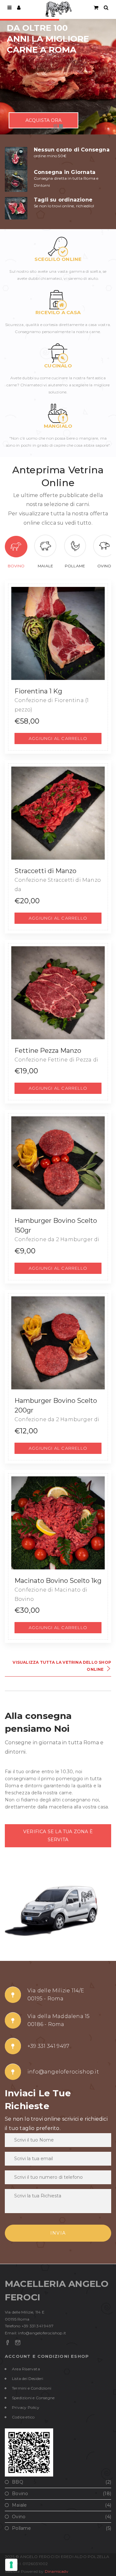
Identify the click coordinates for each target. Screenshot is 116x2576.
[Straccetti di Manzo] (58, 813)
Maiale (45, 566)
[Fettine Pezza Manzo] (58, 993)
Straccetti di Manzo (45, 871)
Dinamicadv (57, 2571)
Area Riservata (26, 2369)
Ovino (104, 566)
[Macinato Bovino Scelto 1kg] (58, 1523)
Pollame (75, 566)
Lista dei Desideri (28, 2379)
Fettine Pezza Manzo (48, 1051)
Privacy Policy (26, 2407)
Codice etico (23, 2417)
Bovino (16, 566)
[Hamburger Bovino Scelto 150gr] (58, 1163)
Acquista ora (43, 120)
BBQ (18, 2482)
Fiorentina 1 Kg (38, 691)
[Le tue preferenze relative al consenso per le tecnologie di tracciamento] (11, 2565)
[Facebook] (7, 2343)
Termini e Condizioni (32, 2388)
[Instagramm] (18, 2343)
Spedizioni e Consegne (33, 2398)
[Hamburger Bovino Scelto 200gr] (58, 1343)
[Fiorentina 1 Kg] (58, 633)
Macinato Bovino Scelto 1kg (58, 1581)
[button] (58, 738)
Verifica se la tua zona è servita (58, 1836)
